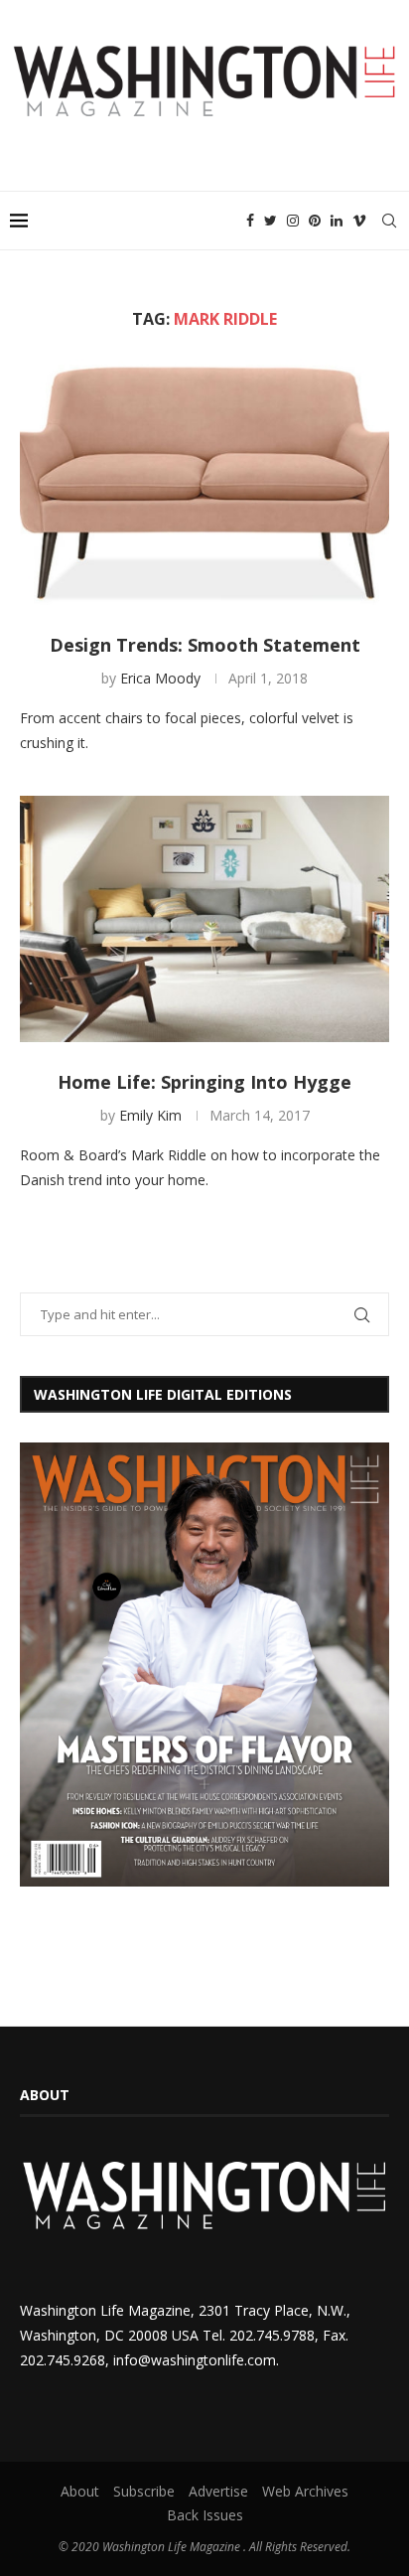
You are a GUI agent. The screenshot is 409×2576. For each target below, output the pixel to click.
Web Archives (305, 2491)
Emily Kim (150, 1115)
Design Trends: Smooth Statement (205, 645)
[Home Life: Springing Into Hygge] (204, 919)
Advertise (218, 2491)
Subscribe (144, 2491)
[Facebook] (250, 221)
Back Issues (205, 2515)
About (80, 2491)
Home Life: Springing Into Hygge (204, 1082)
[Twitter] (271, 221)
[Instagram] (293, 221)
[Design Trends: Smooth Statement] (204, 482)
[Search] (389, 221)
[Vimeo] (359, 221)
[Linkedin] (337, 221)
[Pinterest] (315, 221)
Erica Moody (160, 678)
